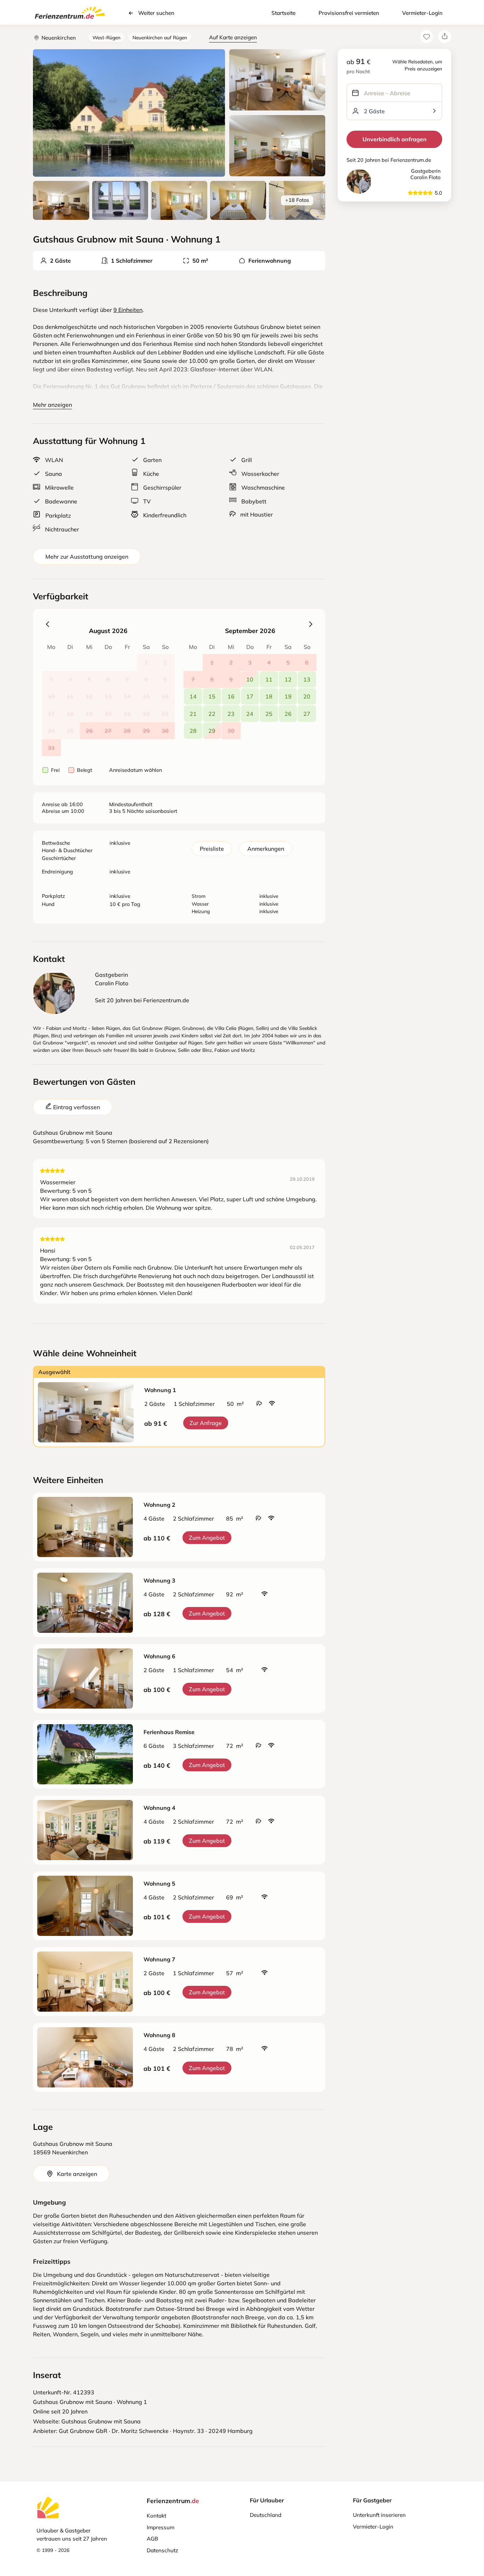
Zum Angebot (207, 1538)
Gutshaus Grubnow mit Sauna (101, 2421)
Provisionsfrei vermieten (349, 13)
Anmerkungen (266, 849)
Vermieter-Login (422, 13)
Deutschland (266, 2515)
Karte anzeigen (77, 2174)
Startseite (283, 13)
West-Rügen (106, 37)
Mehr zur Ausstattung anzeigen (87, 557)
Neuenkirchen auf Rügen (160, 37)
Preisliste (212, 849)
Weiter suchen (156, 13)
